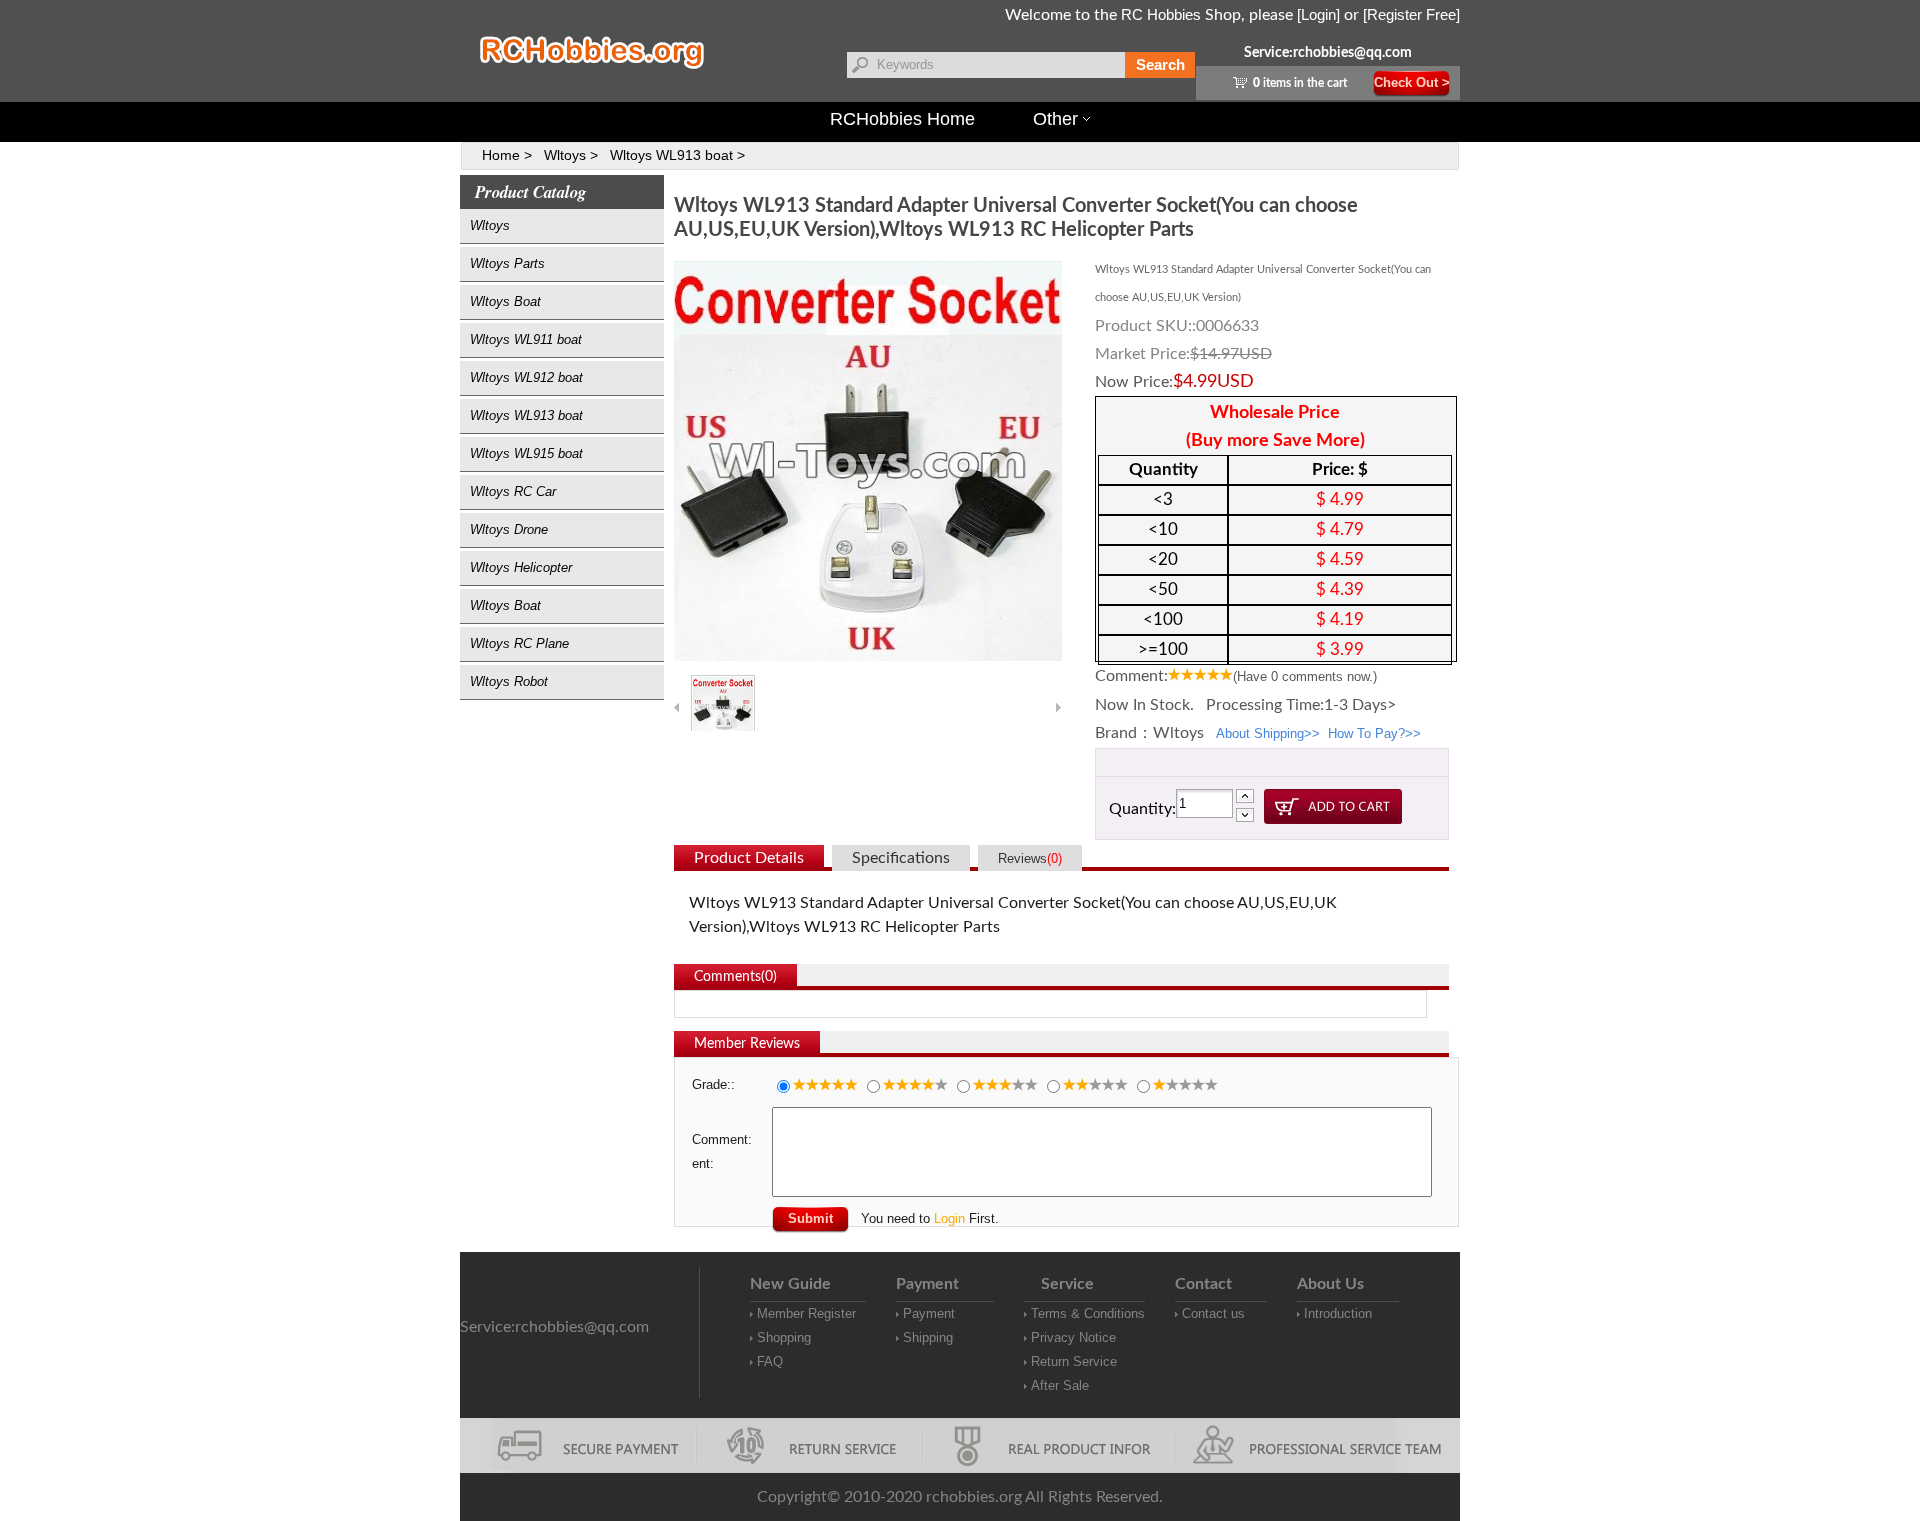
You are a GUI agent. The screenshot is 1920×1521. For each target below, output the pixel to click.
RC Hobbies (1161, 14)
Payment (929, 1313)
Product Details (749, 858)
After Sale (1060, 1385)
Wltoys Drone (509, 529)
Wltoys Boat (505, 301)
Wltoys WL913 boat (526, 415)
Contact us (1213, 1313)
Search (1160, 64)
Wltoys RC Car (513, 491)
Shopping (784, 1337)
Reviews (1030, 858)
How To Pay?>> (1374, 733)
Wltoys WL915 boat (526, 453)
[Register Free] (1411, 14)
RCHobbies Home (902, 119)
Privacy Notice (1073, 1337)
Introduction (1338, 1313)
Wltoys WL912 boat (526, 377)
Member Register (806, 1313)
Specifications (901, 858)
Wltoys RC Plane (519, 643)
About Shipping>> (1268, 733)
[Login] (1318, 14)
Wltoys (490, 225)
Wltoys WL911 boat (526, 339)
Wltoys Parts (507, 263)
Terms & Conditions (1088, 1313)
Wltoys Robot (509, 681)
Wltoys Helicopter (521, 567)
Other (1055, 119)
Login (949, 1218)
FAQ (770, 1361)
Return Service (1074, 1361)
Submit (810, 1218)
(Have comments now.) (1305, 676)
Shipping (928, 1337)
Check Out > (1412, 82)
